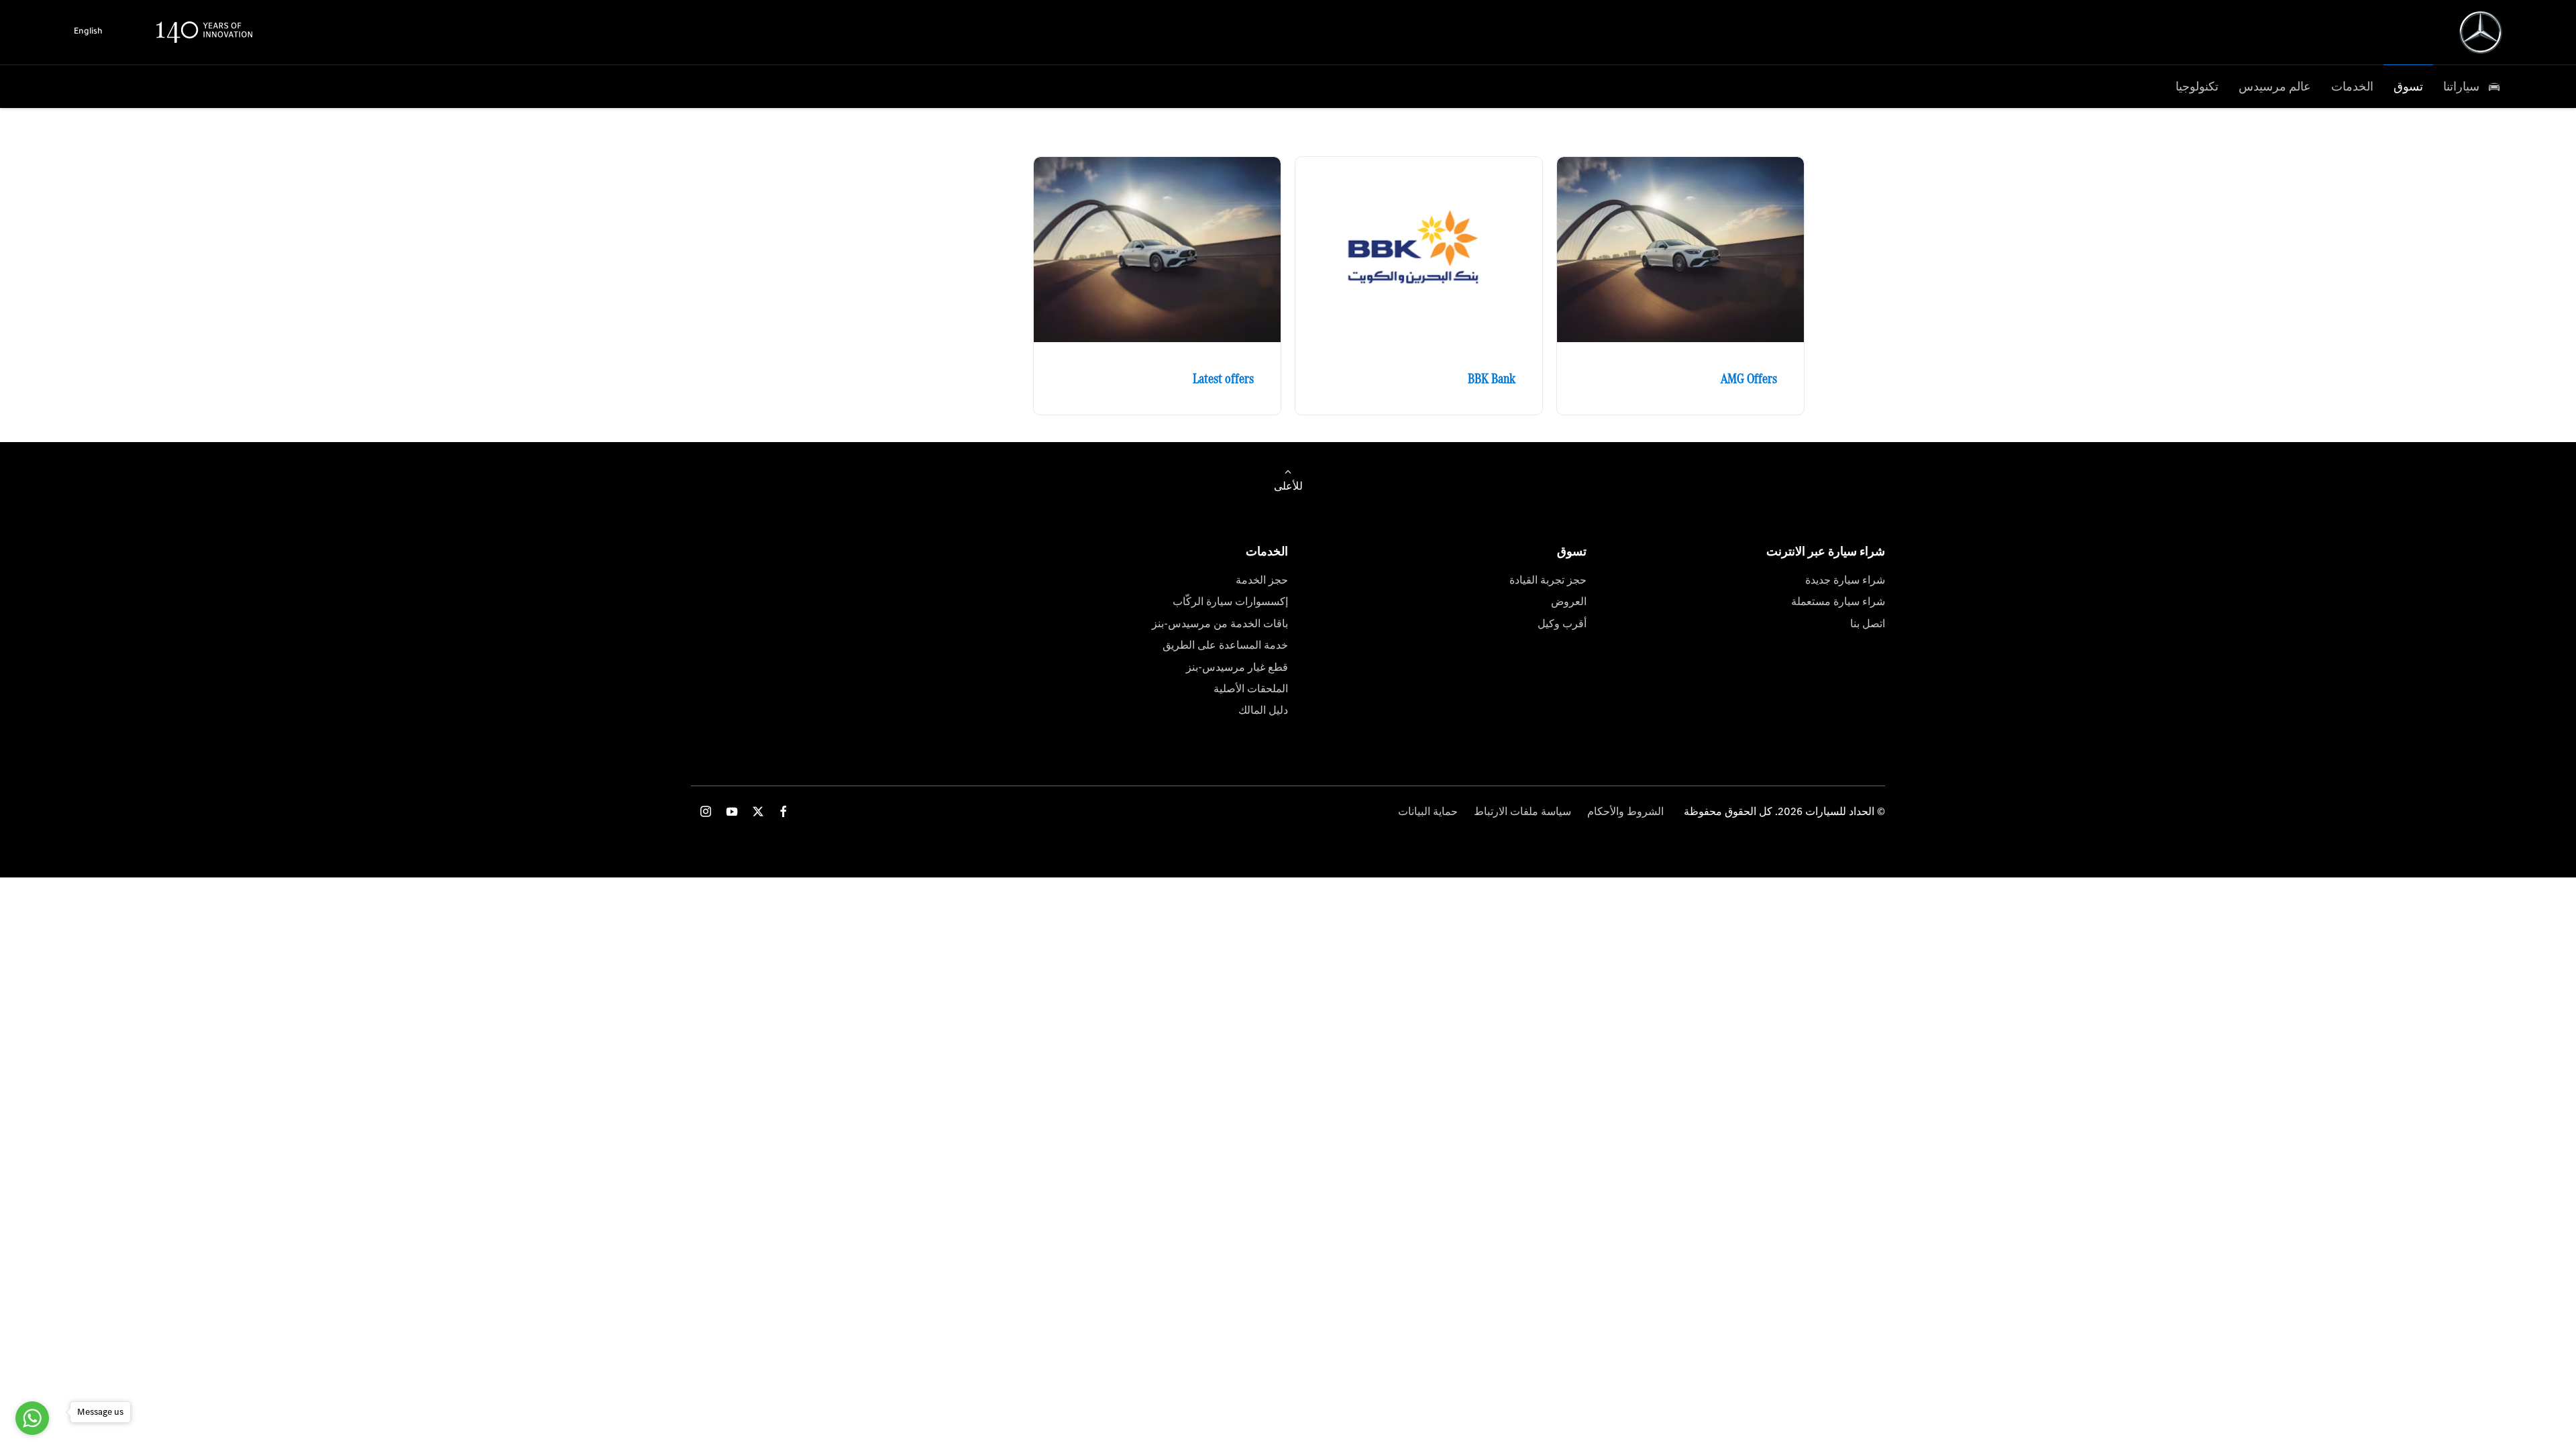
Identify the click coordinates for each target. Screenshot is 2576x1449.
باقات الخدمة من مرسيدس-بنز (1220, 624)
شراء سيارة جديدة (1845, 580)
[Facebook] (784, 811)
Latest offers (1223, 378)
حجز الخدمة (1262, 580)
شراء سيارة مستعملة (1838, 601)
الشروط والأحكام (1625, 811)
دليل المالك (1263, 710)
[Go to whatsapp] (32, 1418)
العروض (1569, 601)
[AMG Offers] (1680, 250)
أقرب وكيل (1562, 624)
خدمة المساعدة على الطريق (1225, 645)
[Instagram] (706, 811)
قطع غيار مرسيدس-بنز (1237, 667)
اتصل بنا (1868, 624)
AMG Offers (1749, 378)
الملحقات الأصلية (1251, 689)
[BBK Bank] (1419, 250)
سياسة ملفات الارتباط (1522, 811)
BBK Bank (1492, 378)
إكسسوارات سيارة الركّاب (1230, 601)
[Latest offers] (1157, 250)
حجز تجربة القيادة (1548, 580)
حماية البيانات (1428, 811)
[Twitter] (758, 811)
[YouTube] (732, 811)
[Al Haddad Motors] (2481, 32)
